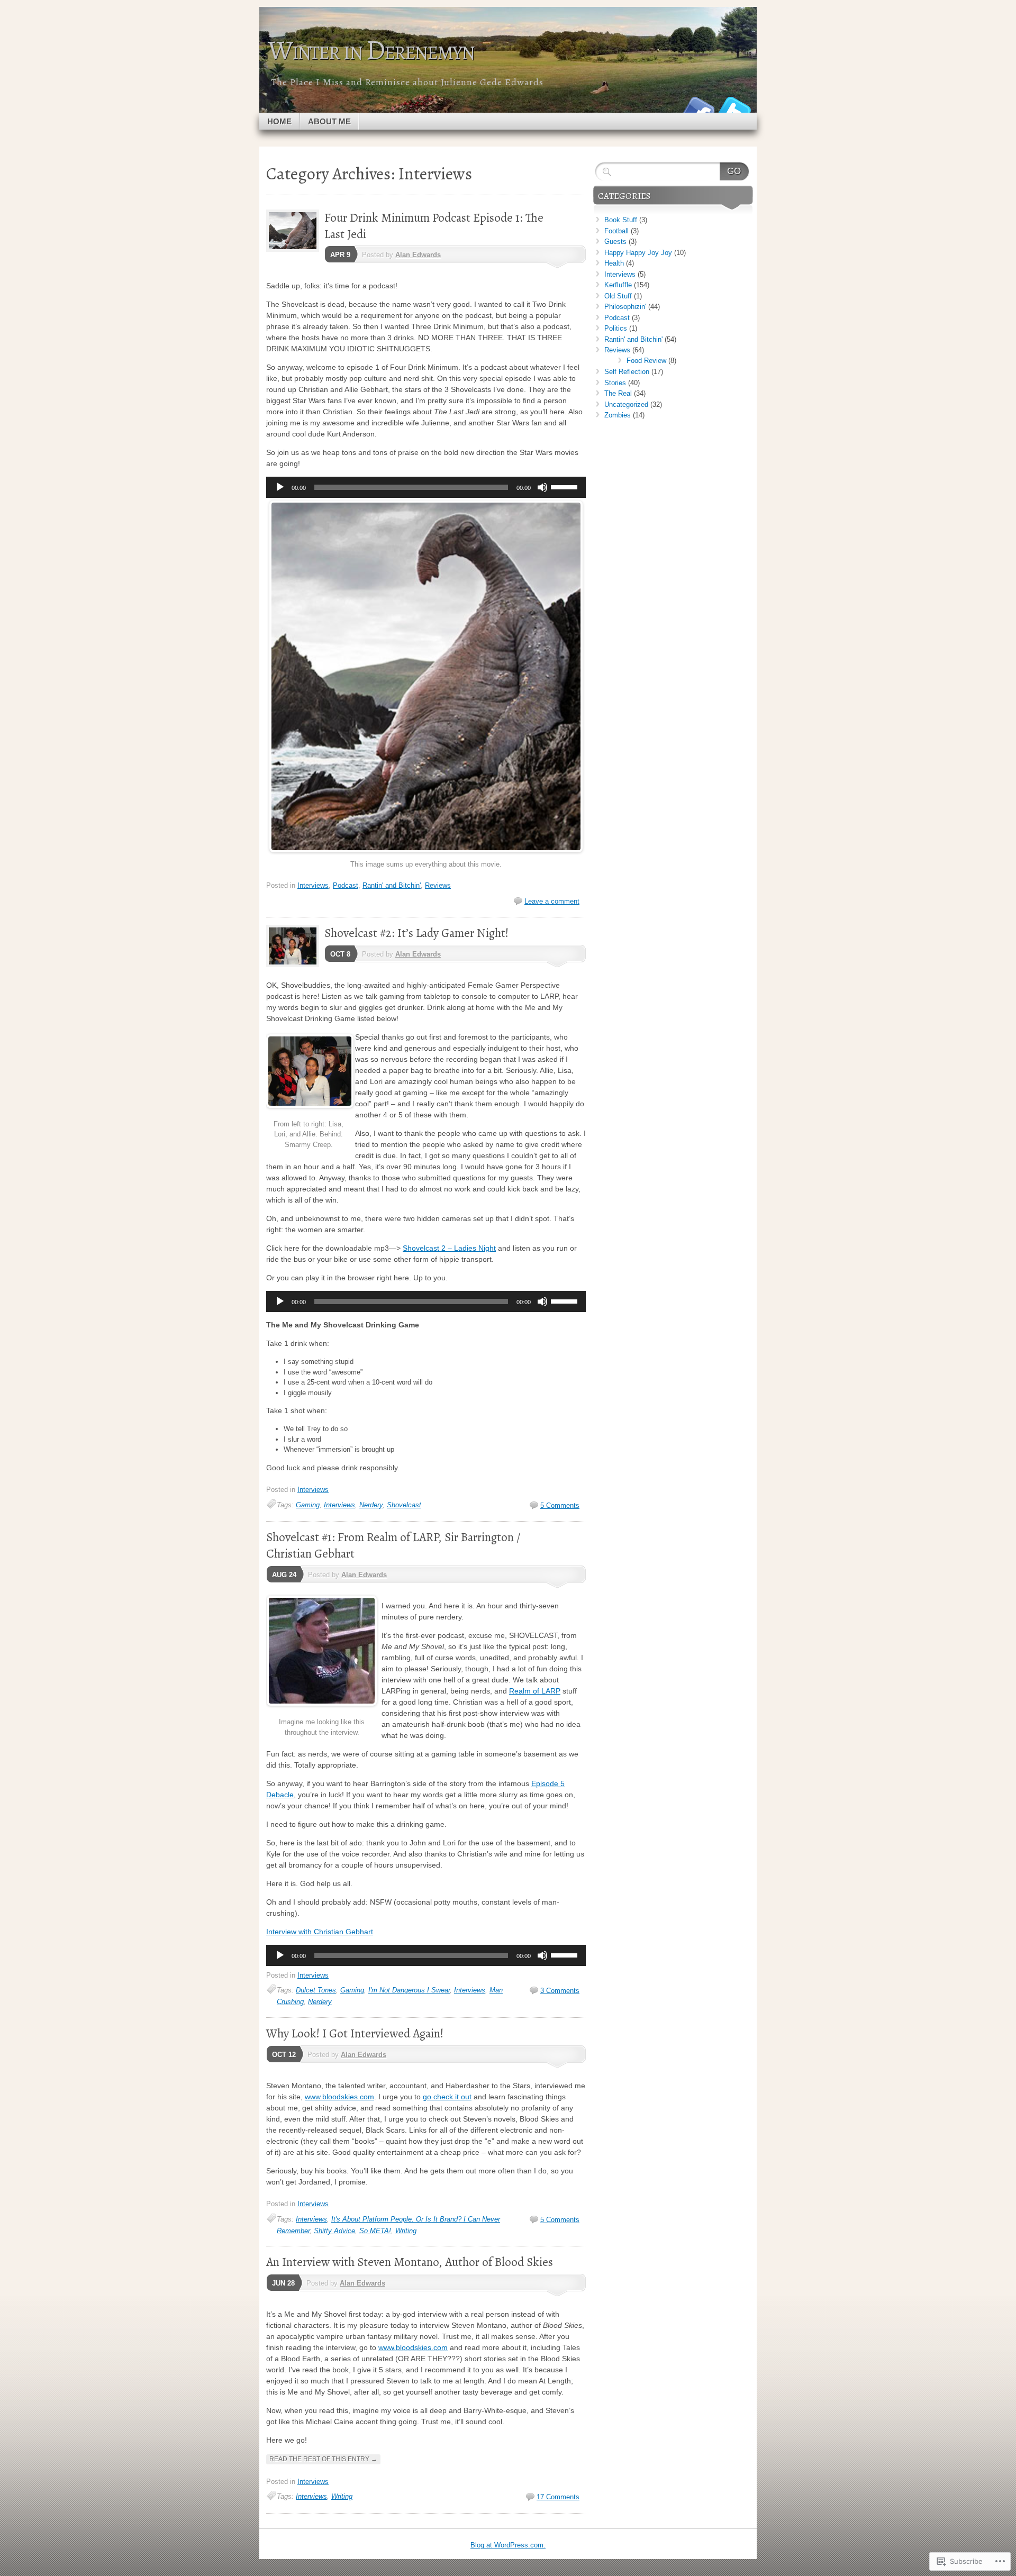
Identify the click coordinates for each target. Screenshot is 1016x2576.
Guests (615, 242)
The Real (618, 393)
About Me (329, 121)
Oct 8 (340, 954)
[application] (426, 487)
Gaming (308, 1505)
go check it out (447, 2097)
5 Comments (560, 1505)
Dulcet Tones (316, 1990)
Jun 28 (283, 2283)
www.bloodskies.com (339, 2097)
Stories (615, 383)
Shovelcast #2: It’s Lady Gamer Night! (416, 933)
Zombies (618, 415)
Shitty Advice (334, 2231)
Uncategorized (626, 404)
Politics (616, 328)
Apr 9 (340, 255)
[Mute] (542, 487)
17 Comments (558, 2497)
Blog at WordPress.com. (508, 2545)
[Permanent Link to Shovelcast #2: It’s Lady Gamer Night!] (295, 965)
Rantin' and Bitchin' (392, 885)
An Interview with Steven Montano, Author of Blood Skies (410, 2262)
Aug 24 (284, 1575)
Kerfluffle (618, 285)
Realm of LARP (535, 1691)
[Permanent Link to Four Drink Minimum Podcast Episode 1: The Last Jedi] (295, 249)
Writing (406, 2231)
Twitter (734, 109)
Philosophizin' (625, 307)
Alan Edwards (418, 255)
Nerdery (371, 1505)
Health (614, 263)
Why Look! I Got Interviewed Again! (355, 2033)
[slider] (566, 486)
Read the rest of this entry (323, 2459)
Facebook (697, 109)
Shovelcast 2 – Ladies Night (449, 1248)
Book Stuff (621, 220)
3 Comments (560, 1991)
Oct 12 (284, 2055)
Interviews (313, 885)
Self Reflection (627, 372)
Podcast (346, 885)
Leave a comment (552, 901)
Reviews (438, 885)
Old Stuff (618, 296)
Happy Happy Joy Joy (638, 253)
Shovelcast (404, 1505)
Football (616, 231)
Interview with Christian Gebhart (320, 1932)
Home (279, 121)
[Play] (280, 487)
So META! (375, 2231)
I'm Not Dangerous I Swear (409, 1990)
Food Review (646, 361)
